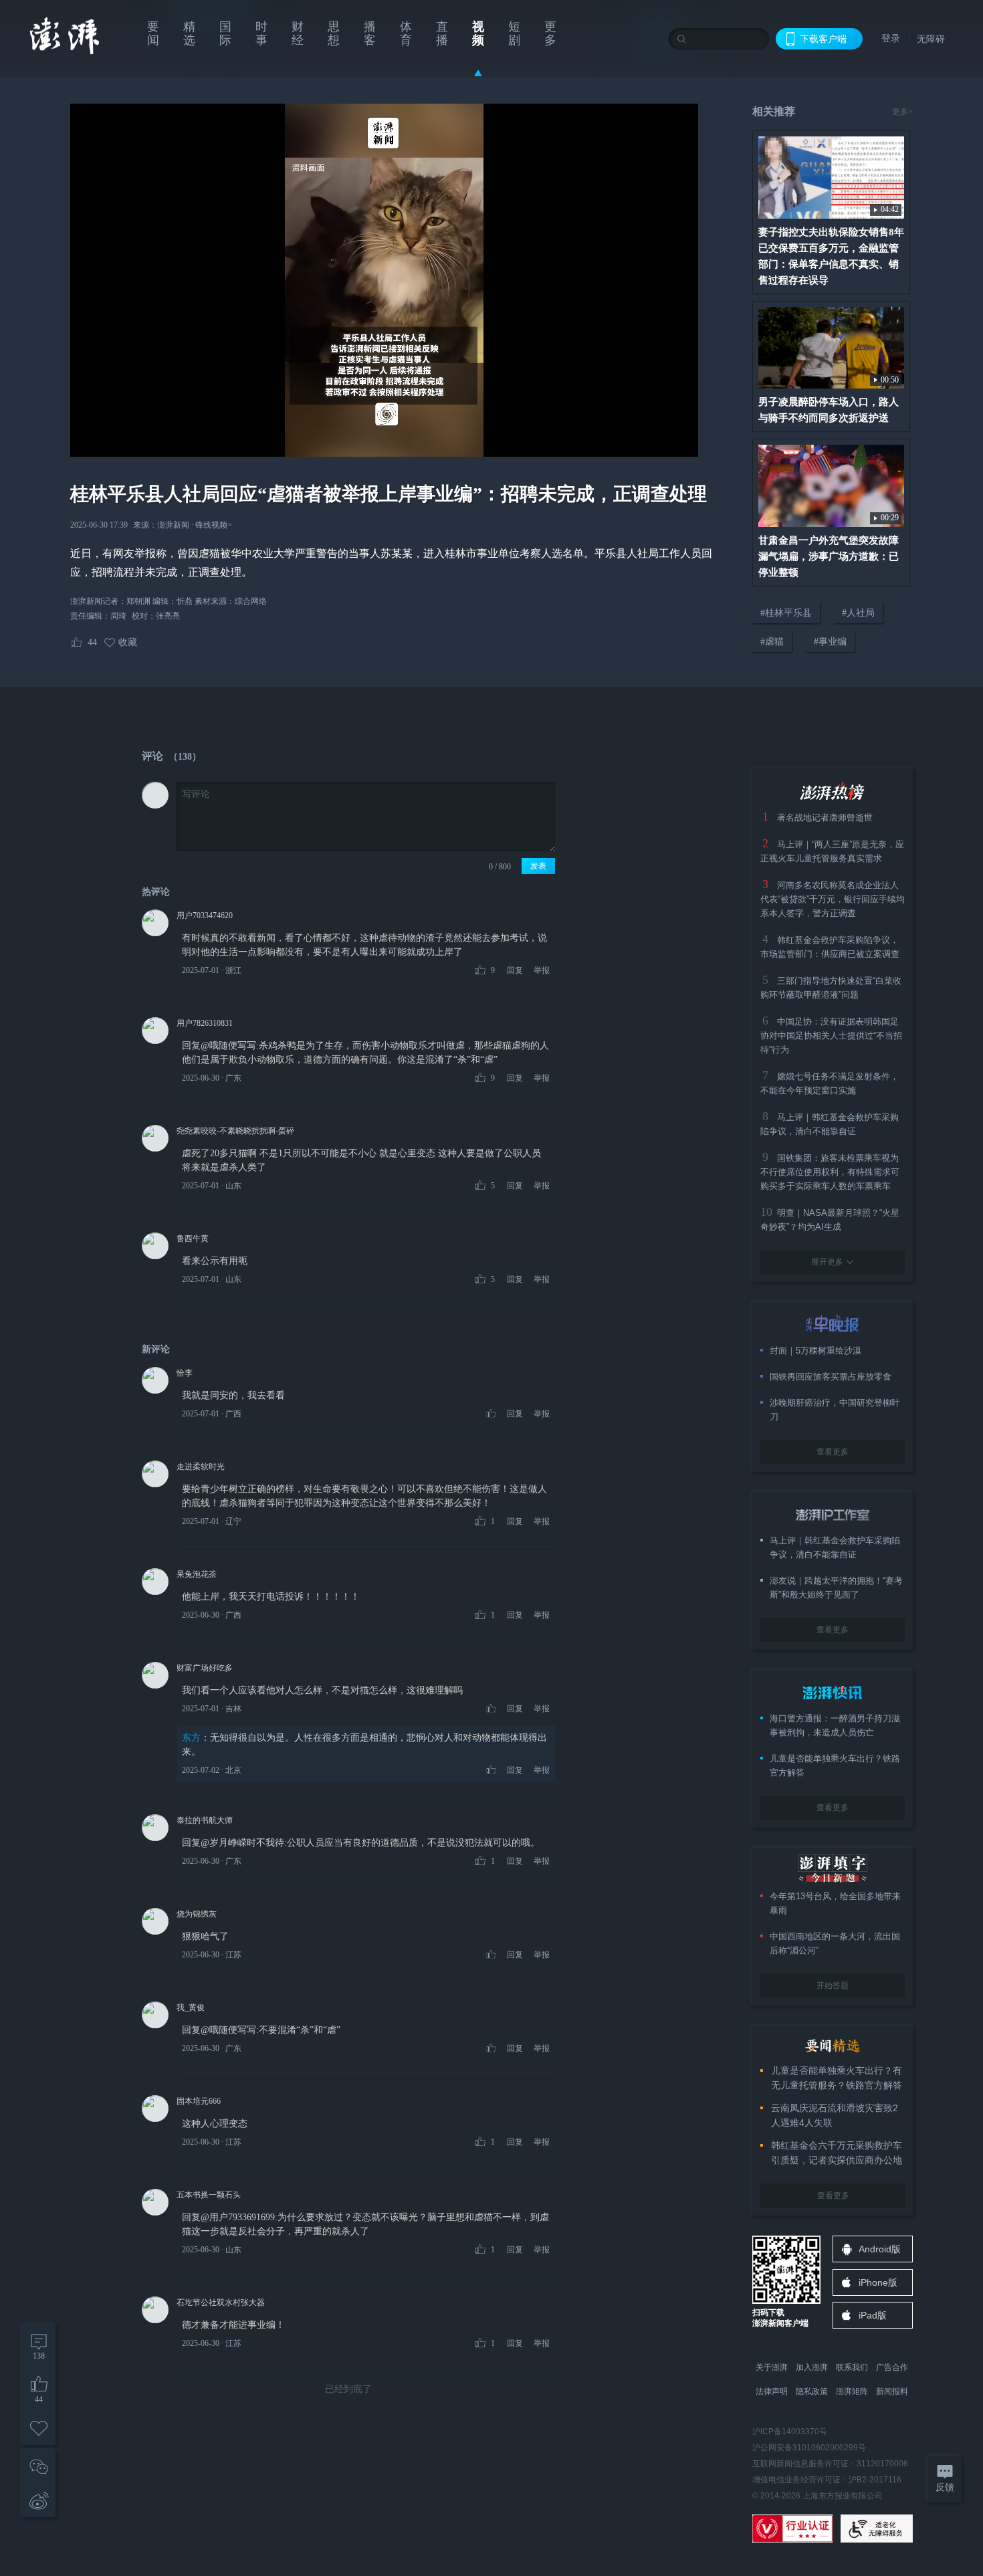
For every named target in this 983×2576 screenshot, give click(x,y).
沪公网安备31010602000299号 (809, 2448)
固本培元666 (199, 2101)
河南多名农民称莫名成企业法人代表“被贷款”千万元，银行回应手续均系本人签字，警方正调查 (833, 899)
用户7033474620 (205, 916)
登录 (891, 38)
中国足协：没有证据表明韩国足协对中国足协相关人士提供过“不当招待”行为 (831, 1036)
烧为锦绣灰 (197, 1914)
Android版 (880, 2249)
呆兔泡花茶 (197, 1574)
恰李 (185, 1373)
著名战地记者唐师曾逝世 (825, 818)
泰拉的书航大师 (205, 1820)
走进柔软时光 (201, 1467)
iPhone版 (878, 2282)
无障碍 (931, 39)
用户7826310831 (205, 1023)
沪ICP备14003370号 (790, 2432)
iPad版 (873, 2315)
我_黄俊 (191, 2008)
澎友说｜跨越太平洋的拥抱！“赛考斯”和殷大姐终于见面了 (836, 1588)
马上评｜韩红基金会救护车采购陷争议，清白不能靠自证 (835, 1547)
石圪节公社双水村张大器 (221, 2302)
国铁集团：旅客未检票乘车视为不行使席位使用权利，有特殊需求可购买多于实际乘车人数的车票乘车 (830, 1172)
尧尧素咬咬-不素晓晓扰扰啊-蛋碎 (235, 1131)
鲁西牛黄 (193, 1239)
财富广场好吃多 (205, 1668)
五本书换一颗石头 (209, 2195)
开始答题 (833, 1985)
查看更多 (833, 1452)
